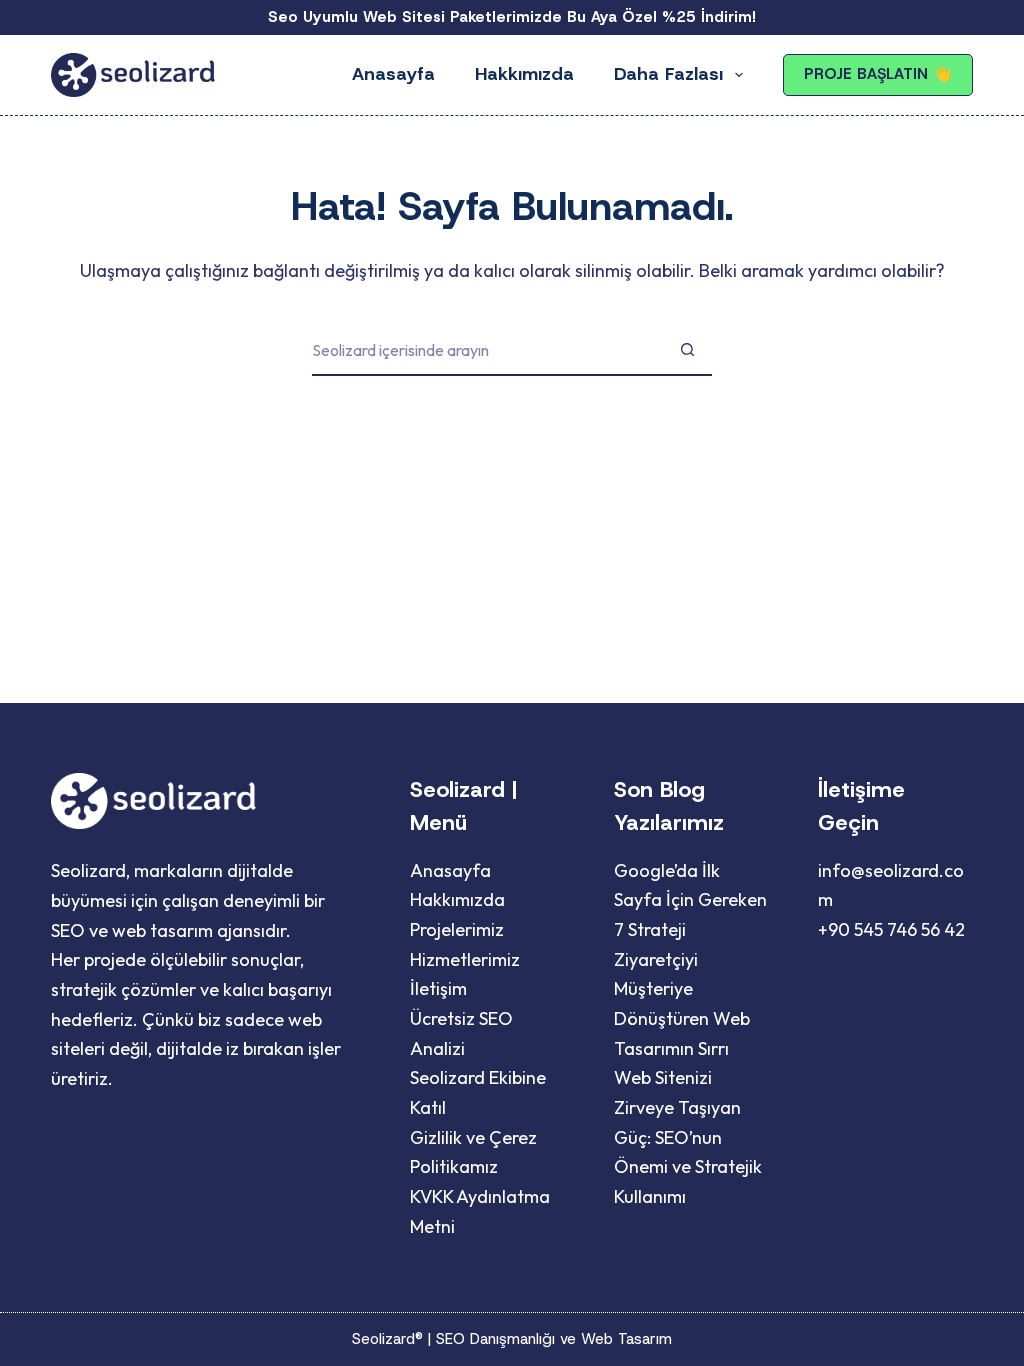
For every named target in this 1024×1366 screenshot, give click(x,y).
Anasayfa (393, 74)
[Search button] (687, 351)
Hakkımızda (524, 74)
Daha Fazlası (668, 74)
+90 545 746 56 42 (891, 929)
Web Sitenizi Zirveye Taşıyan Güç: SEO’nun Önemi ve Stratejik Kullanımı (688, 1137)
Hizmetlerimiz (465, 959)
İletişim (438, 988)
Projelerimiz (457, 929)
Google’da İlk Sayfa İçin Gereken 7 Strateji (690, 900)
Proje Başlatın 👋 (878, 74)
